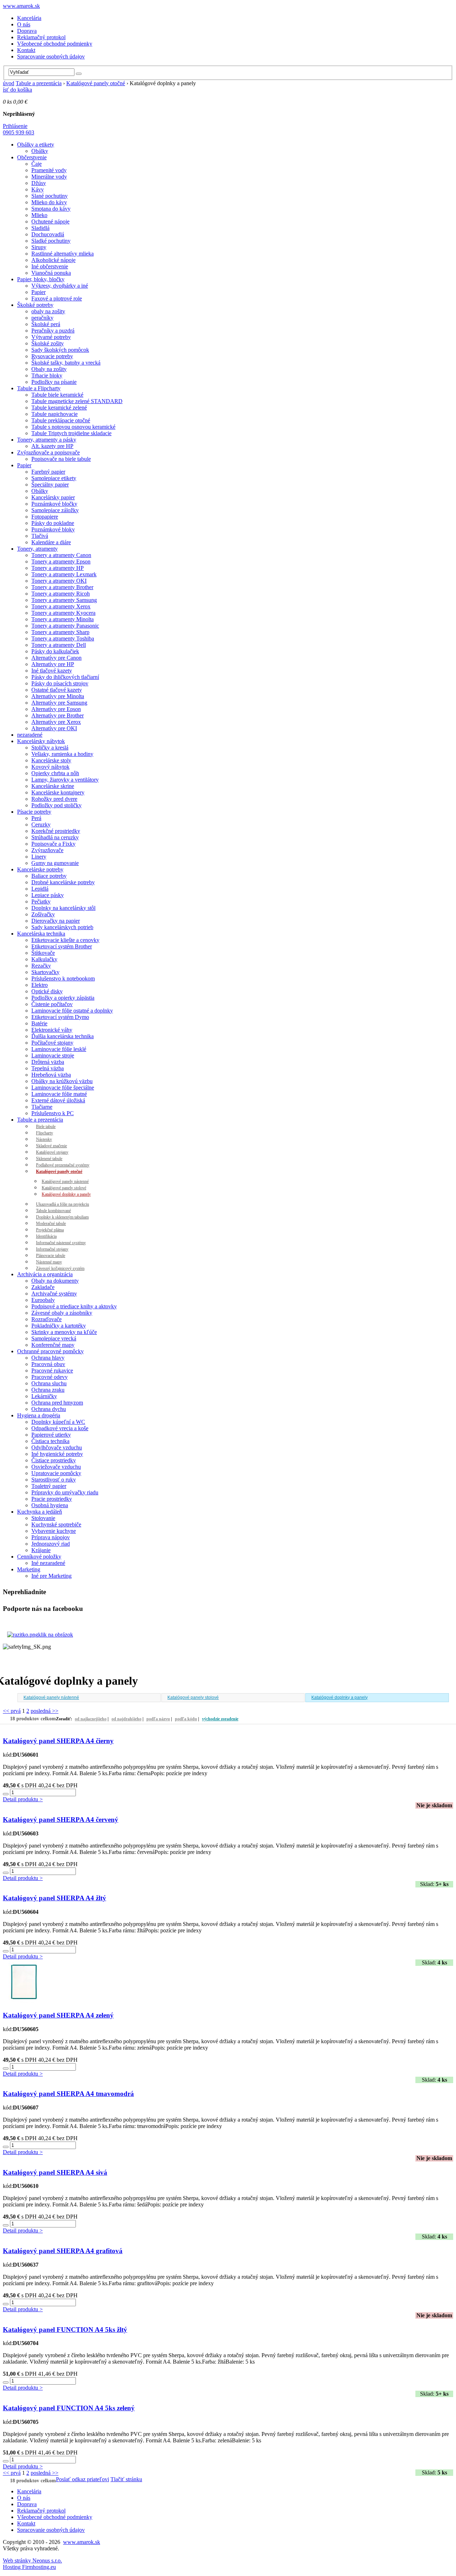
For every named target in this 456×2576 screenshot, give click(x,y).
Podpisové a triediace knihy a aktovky (74, 1306)
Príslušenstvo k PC (53, 1113)
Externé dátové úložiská (58, 1100)
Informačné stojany (52, 1249)
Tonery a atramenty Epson (61, 561)
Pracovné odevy (50, 1377)
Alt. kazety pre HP (52, 446)
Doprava (27, 31)
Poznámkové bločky (54, 504)
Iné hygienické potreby (57, 1454)
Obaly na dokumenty (55, 1281)
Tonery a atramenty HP (58, 568)
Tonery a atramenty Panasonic (65, 626)
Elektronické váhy (52, 1030)
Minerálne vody (49, 177)
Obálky (40, 151)
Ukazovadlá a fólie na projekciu (63, 1204)
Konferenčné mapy (53, 1345)
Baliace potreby (49, 876)
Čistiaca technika (50, 1441)
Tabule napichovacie (55, 414)
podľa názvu (158, 1719)
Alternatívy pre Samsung (59, 703)
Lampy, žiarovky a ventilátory (65, 780)
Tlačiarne (42, 1107)
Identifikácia (46, 1236)
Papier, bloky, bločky (41, 279)
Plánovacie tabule (51, 1256)
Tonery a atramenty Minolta (63, 619)
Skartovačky (45, 972)
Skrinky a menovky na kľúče (64, 1332)
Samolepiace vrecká (54, 1338)
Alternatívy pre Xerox (56, 722)
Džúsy (39, 183)
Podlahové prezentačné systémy (63, 1165)
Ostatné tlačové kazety (57, 690)
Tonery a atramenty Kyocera (63, 613)
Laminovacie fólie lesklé (59, 1049)
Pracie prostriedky (52, 1499)
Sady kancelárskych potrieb (62, 927)
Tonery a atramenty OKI (59, 581)
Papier (38, 292)
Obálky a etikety (36, 145)
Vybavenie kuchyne (54, 1531)
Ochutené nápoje (50, 221)
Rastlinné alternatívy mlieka (63, 254)
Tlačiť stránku (126, 2479)
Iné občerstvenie (50, 266)
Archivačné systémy (54, 1294)
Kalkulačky (44, 959)
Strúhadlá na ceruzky (55, 837)
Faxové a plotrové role (57, 298)
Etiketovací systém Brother (62, 946)
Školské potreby (35, 305)
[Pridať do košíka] (6, 1794)
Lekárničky (44, 1396)
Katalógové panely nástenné (65, 1181)
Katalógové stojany (52, 1152)
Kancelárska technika (41, 934)
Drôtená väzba (48, 1062)
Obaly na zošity (49, 369)
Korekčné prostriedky (56, 831)
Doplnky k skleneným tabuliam (62, 1217)
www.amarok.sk (21, 6)
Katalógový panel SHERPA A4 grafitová (63, 2251)
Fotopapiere (45, 517)
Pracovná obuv (48, 1364)
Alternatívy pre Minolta (58, 696)
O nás (24, 24)
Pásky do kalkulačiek (55, 651)
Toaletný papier (49, 1486)
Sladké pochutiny (51, 241)
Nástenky (44, 1139)
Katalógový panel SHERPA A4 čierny (58, 1741)
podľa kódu (186, 1719)
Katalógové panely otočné (96, 83)
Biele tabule (46, 1127)
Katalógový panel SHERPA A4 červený (61, 1820)
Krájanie (41, 1550)
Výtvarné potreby (51, 337)
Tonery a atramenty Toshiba (63, 638)
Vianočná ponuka (51, 273)
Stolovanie (43, 1518)
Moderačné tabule (51, 1223)
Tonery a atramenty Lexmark (64, 574)
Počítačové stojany (52, 1043)
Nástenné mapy (49, 1262)
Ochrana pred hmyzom (57, 1403)
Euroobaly (43, 1300)
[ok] (79, 74)
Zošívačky (43, 914)
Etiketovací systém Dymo (60, 1017)
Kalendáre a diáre (51, 542)
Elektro (40, 985)
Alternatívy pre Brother (58, 715)
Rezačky (41, 966)
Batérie (39, 1023)
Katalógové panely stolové (64, 1188)
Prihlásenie (15, 126)
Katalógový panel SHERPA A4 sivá (55, 2172)
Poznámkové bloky (53, 529)
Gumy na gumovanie (55, 863)
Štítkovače (43, 953)
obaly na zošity (48, 311)
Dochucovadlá (48, 234)
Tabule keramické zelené (59, 408)
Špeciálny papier (50, 485)
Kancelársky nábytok (41, 741)
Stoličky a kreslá (50, 748)
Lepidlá (40, 889)
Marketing (29, 1569)
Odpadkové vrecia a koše (60, 1428)
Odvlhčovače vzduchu (57, 1447)
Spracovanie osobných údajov (51, 56)
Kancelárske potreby (40, 869)
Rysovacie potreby (52, 356)
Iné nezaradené (48, 1563)
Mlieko (39, 215)
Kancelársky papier (53, 497)
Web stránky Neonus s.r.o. (32, 2560)
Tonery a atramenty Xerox (61, 606)
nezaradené (30, 735)
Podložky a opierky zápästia (63, 998)
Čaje (37, 164)
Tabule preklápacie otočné (61, 420)
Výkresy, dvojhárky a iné (60, 286)
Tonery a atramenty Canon (61, 555)
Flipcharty (45, 1133)
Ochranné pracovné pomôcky (50, 1351)
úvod (9, 83)
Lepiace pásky (48, 895)
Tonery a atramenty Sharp (60, 632)
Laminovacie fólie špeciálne (63, 1088)
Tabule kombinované (53, 1211)
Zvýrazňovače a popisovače (48, 452)
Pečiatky (41, 901)
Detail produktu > (23, 1799)
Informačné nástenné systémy (61, 1243)
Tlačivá (40, 536)
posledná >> (45, 1711)
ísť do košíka (17, 90)
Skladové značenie (51, 1146)
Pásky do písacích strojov (60, 683)
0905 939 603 (19, 132)
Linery (39, 857)
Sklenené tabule (49, 1159)
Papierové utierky (51, 1435)
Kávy (38, 189)
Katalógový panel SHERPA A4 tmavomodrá (68, 2094)
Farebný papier (48, 472)
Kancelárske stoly (51, 760)
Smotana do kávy (51, 209)
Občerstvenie (32, 157)
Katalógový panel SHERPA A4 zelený (58, 2015)
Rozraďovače (46, 1319)
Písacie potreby (34, 812)
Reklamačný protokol (41, 37)
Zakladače (43, 1287)
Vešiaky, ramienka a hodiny (62, 754)
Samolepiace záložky (55, 510)
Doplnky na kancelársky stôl (63, 908)
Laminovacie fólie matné (59, 1094)
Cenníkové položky (39, 1557)
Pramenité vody (49, 170)
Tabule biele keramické (57, 395)
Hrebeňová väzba (51, 1075)
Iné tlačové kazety (52, 671)
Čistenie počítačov (52, 1004)
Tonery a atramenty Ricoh (61, 594)
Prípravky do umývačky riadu (65, 1492)
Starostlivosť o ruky (54, 1480)
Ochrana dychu (49, 1409)
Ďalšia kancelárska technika (63, 1036)
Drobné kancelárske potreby (63, 882)
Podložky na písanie (54, 382)
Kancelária (29, 18)
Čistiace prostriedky (54, 1460)
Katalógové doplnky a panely (66, 1194)
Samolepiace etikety (54, 478)
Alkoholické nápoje (53, 260)
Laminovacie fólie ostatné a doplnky (72, 1011)
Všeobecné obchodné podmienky (55, 44)
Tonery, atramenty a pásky (47, 440)
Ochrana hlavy (48, 1358)
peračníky (42, 318)
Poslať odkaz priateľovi (82, 2479)
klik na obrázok (56, 1635)
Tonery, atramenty (37, 549)
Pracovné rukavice (52, 1371)
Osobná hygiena (50, 1505)
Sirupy (39, 247)
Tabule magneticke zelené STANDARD (77, 401)
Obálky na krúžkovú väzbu (62, 1081)
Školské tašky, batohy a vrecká (66, 363)
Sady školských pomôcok (60, 350)
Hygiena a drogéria (39, 1415)
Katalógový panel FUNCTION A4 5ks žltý (65, 2330)
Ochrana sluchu (49, 1383)
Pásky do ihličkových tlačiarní (65, 677)
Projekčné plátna (50, 1230)
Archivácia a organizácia (45, 1274)
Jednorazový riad (51, 1544)
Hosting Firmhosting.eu (29, 2567)
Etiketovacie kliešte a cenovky (65, 940)
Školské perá (46, 324)
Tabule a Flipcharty (39, 388)
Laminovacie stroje (53, 1055)
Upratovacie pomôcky (56, 1473)
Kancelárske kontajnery (58, 792)
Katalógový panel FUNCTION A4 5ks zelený (69, 2408)
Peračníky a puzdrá (53, 331)
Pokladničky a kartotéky (59, 1326)
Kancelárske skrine (53, 786)
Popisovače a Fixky (53, 844)
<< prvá (12, 1711)
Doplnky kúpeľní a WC (58, 1422)
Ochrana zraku (48, 1390)
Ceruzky (41, 825)
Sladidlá (40, 228)
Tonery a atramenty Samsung (64, 600)
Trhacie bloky (47, 375)
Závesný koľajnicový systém (60, 1268)
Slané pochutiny (50, 196)
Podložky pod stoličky (56, 805)
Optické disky (47, 991)
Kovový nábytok (50, 767)
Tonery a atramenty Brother (62, 587)
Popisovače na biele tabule (61, 459)
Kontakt (26, 50)
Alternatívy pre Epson (56, 709)
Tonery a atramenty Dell (59, 645)
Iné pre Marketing (51, 1576)
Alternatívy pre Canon (56, 658)
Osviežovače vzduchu (56, 1467)
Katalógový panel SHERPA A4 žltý (55, 1898)
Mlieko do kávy (49, 202)
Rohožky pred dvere (54, 799)
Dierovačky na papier (56, 921)
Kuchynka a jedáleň (40, 1512)
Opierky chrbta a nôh (55, 773)
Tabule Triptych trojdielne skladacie (71, 433)
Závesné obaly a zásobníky (62, 1313)
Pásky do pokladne (53, 523)
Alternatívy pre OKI (54, 728)
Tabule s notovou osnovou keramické (73, 427)
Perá (36, 818)
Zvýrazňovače (47, 850)
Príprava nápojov (51, 1537)
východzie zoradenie (220, 1719)
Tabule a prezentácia (39, 83)
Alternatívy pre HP (53, 664)
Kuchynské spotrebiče (56, 1524)
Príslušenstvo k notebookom (63, 978)
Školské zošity (48, 343)
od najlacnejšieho (91, 1719)
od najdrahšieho (126, 1719)
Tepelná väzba (48, 1068)
